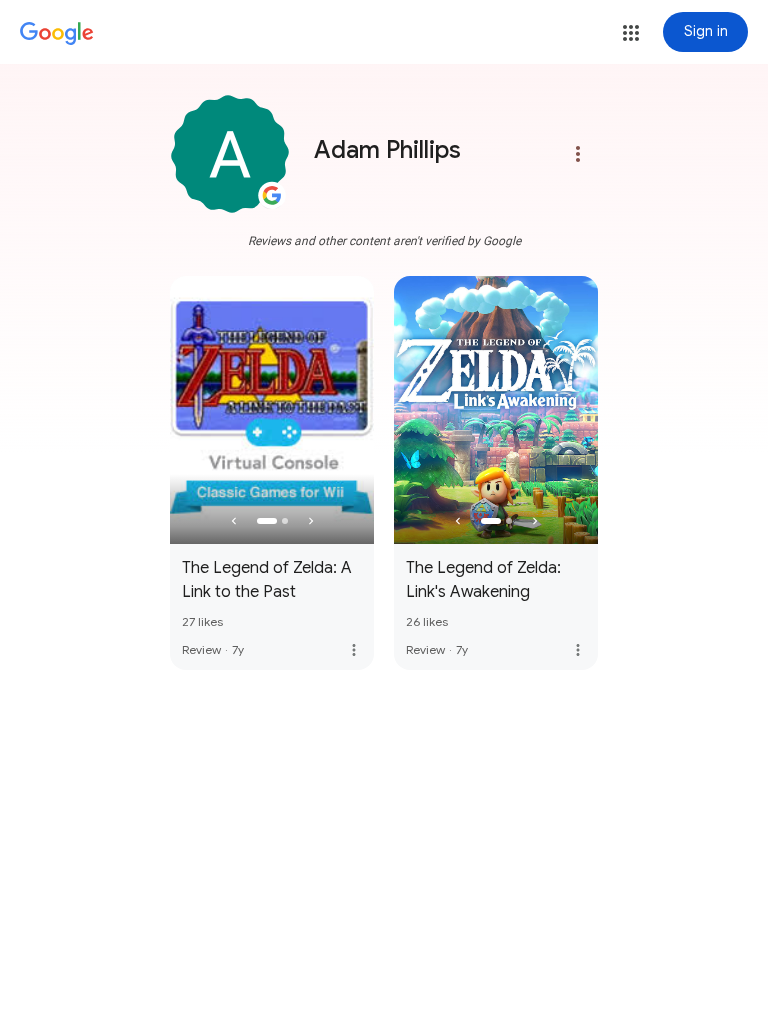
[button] (631, 33)
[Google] (57, 34)
